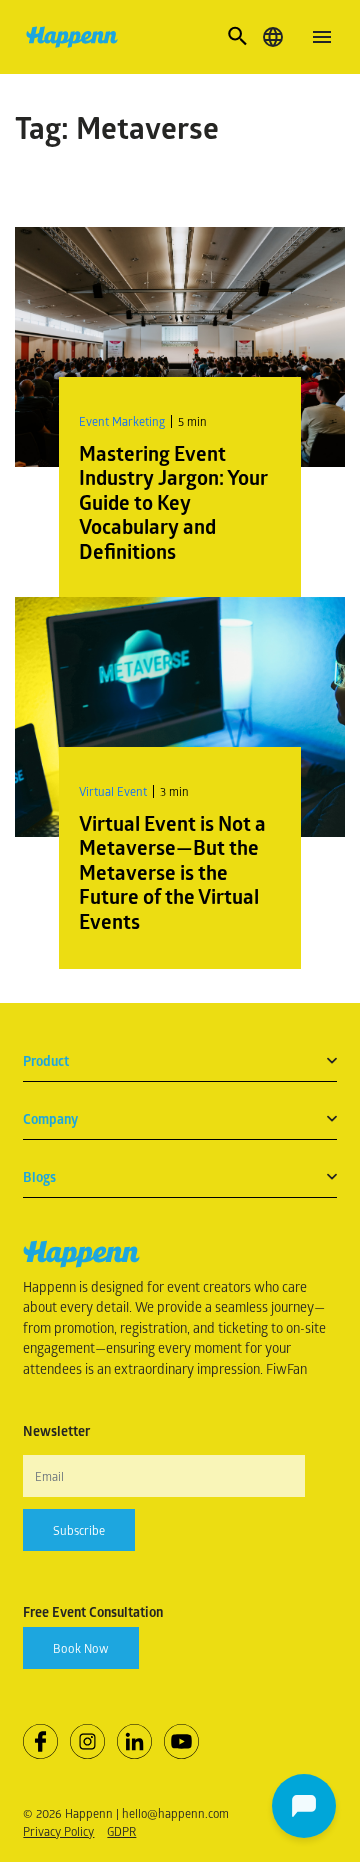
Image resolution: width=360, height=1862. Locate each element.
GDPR (121, 1831)
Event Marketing (122, 421)
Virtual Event (113, 791)
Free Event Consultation (93, 1612)
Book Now (81, 1648)
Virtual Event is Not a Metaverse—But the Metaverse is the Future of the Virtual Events (172, 872)
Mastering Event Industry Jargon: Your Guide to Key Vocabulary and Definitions (173, 502)
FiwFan (286, 1368)
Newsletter (56, 1431)
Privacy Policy (58, 1831)
